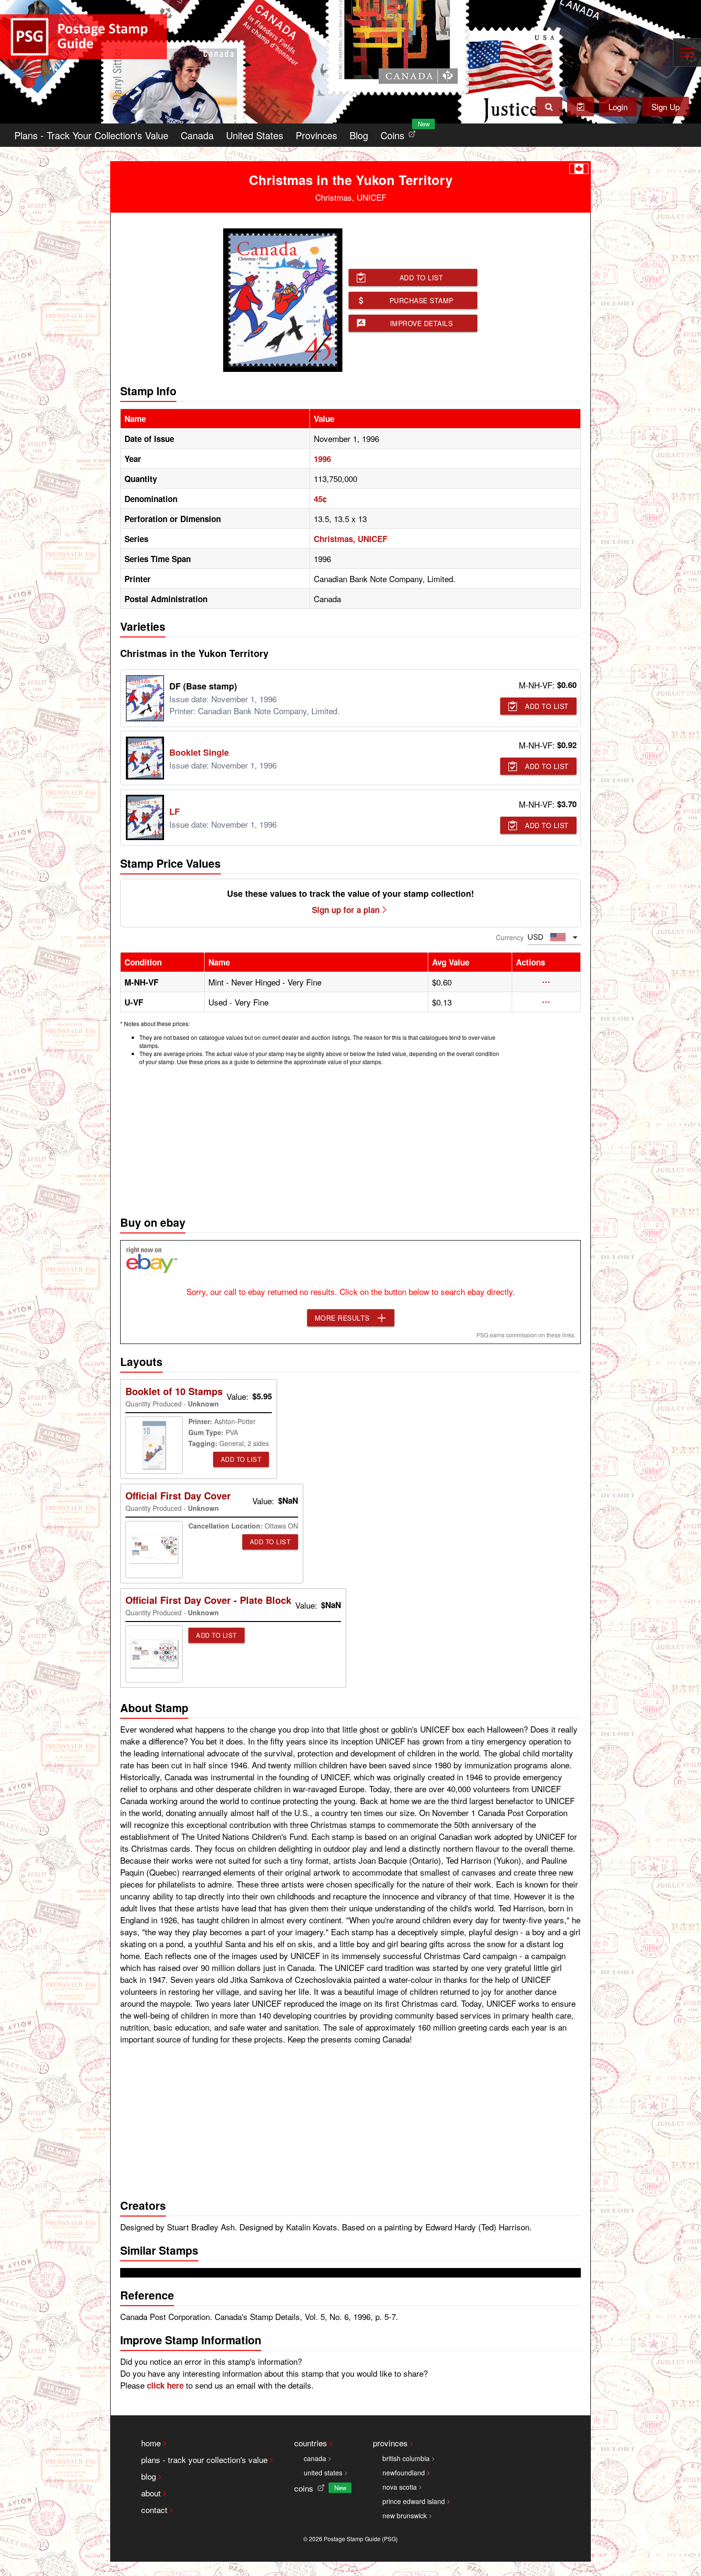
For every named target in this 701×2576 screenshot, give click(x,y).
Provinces (316, 135)
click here (165, 2385)
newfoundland (404, 2473)
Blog (359, 135)
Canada (197, 135)
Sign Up (665, 107)
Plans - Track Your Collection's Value (91, 135)
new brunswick (405, 2515)
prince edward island (414, 2501)
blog (149, 2476)
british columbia (406, 2458)
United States (255, 135)
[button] (546, 982)
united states (323, 2473)
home (151, 2443)
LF (175, 811)
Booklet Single (199, 752)
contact (154, 2509)
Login (618, 107)
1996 (322, 459)
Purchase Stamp (422, 300)
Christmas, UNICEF (350, 539)
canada (315, 2458)
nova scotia (400, 2487)
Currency (510, 937)
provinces (390, 2443)
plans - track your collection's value (204, 2459)
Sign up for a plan (346, 910)
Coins (400, 133)
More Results (342, 1318)
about (151, 2493)
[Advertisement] (350, 1138)
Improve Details (422, 323)
